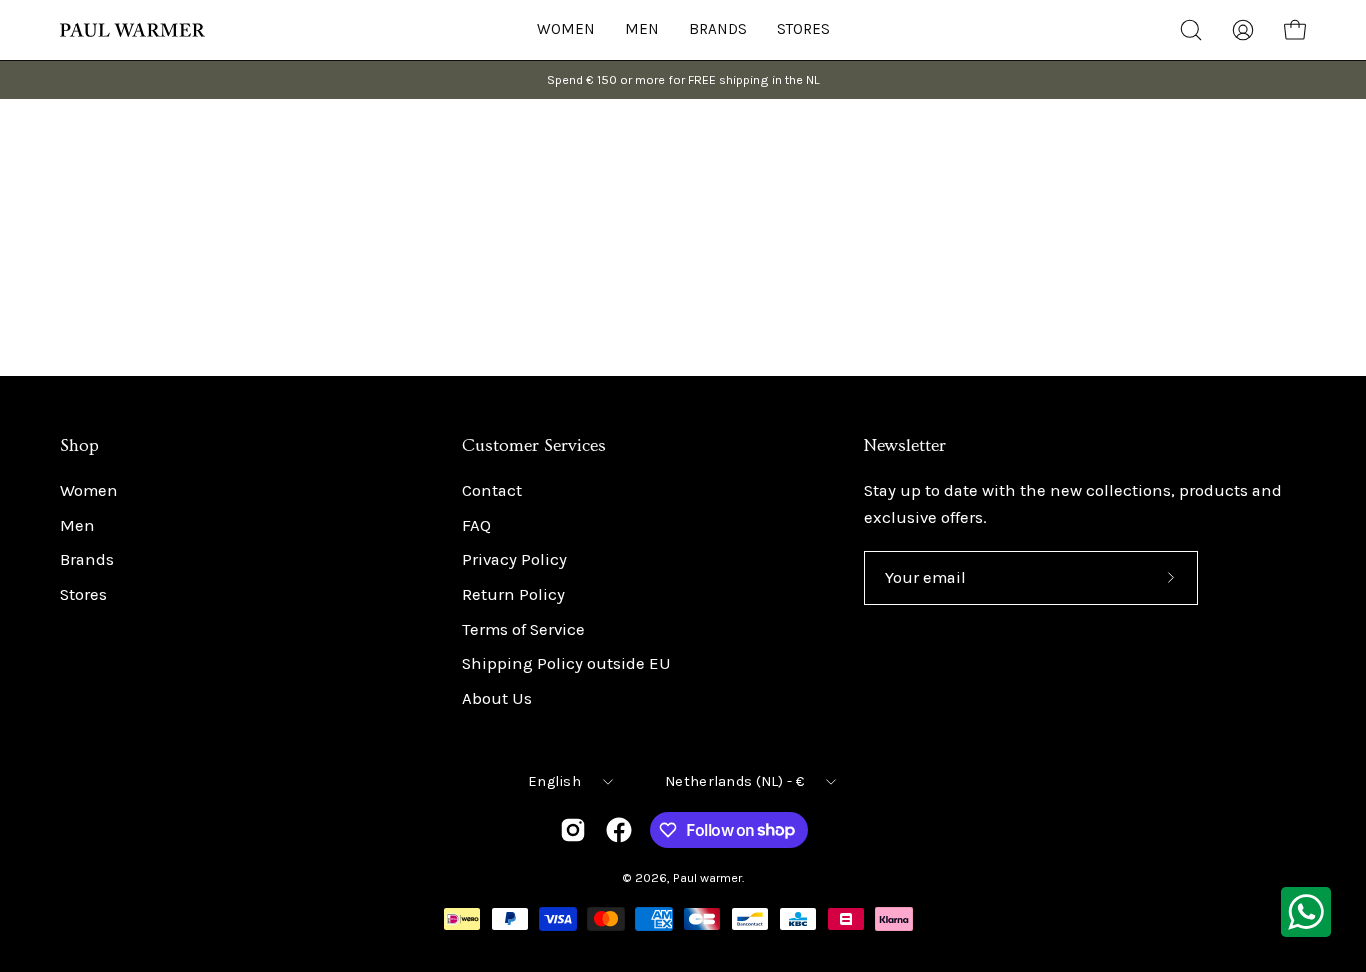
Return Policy (513, 594)
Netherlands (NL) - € (734, 781)
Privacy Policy (514, 560)
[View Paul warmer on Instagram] (573, 830)
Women (89, 490)
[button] (803, 30)
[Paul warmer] (135, 30)
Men (77, 525)
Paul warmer (707, 877)
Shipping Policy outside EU (566, 664)
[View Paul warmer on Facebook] (619, 830)
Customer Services (534, 446)
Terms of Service (523, 629)
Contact (492, 490)
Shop (79, 446)
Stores (83, 594)
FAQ (476, 525)
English (554, 781)
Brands (87, 560)
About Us (497, 698)
